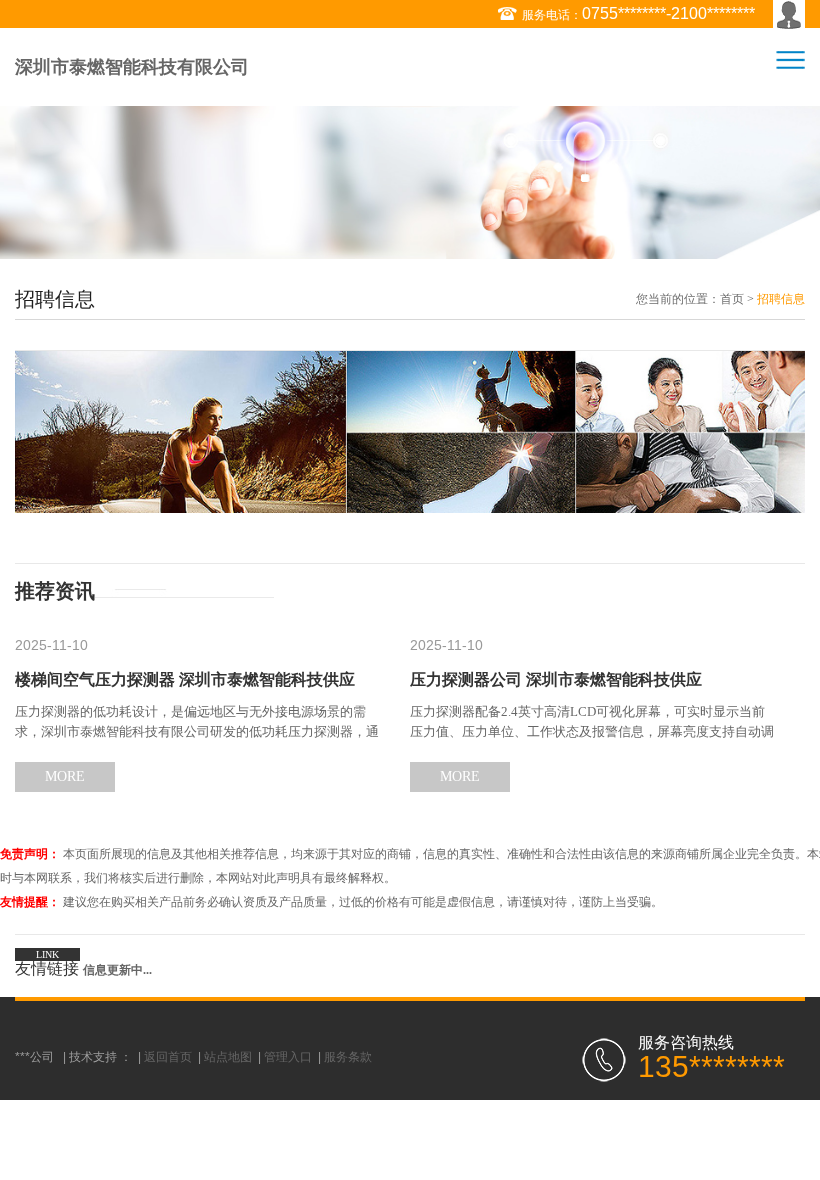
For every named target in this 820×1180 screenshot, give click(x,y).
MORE (65, 776)
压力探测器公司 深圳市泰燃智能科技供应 (556, 679)
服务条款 (348, 1057)
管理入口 (288, 1057)
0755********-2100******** (668, 13)
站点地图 (228, 1057)
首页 (732, 299)
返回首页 (168, 1057)
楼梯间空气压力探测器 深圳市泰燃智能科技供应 (185, 679)
